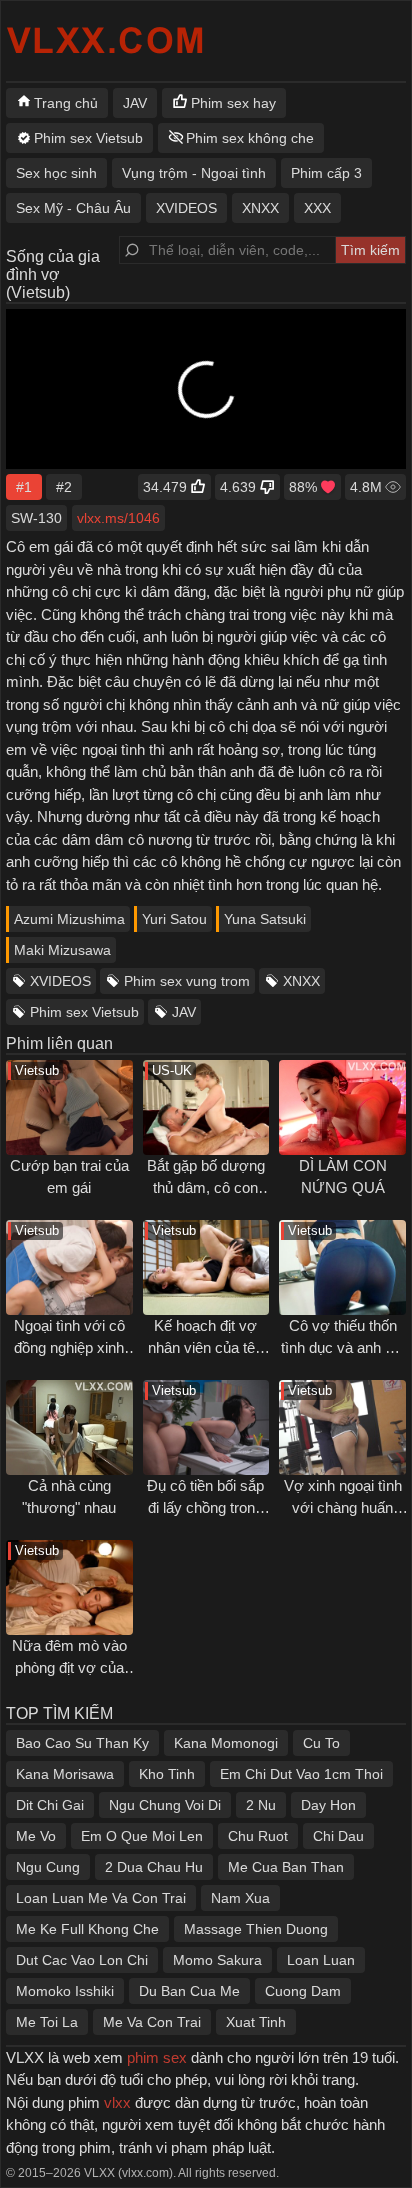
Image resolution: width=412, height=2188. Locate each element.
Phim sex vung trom (187, 981)
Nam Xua (240, 1898)
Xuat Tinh (256, 2022)
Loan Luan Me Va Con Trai (101, 1898)
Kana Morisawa (65, 1774)
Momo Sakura (217, 1960)
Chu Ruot (258, 1836)
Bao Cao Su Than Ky (82, 1743)
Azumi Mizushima (69, 919)
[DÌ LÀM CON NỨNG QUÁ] (342, 1107)
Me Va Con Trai (152, 2022)
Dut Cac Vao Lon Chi (82, 1960)
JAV (184, 1012)
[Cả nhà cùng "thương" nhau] (69, 1427)
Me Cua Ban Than (286, 1867)
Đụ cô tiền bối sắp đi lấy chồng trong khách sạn (205, 1508)
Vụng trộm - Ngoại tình (194, 173)
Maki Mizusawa (62, 950)
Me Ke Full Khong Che (87, 1929)
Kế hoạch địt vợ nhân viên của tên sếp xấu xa (205, 1348)
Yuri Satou (174, 919)
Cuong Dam (303, 1991)
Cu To (321, 1743)
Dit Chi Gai (50, 1805)
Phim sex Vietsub (84, 1012)
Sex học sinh (56, 173)
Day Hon (328, 1805)
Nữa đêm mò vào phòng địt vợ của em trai (69, 1668)
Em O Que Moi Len (142, 1836)
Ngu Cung (48, 1867)
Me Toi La (47, 2022)
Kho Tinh (167, 1774)
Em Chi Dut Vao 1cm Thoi (301, 1774)
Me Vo (36, 1836)
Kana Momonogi (226, 1743)
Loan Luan (321, 1960)
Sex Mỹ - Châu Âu (73, 208)
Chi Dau (338, 1836)
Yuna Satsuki (265, 919)
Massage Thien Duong (256, 1929)
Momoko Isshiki (65, 1991)
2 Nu (261, 1805)
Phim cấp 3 (326, 173)
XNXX (301, 981)
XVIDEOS (60, 981)
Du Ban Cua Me (189, 1991)
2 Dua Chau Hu (154, 1867)
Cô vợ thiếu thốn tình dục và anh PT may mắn (342, 1348)
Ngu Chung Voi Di (165, 1805)
